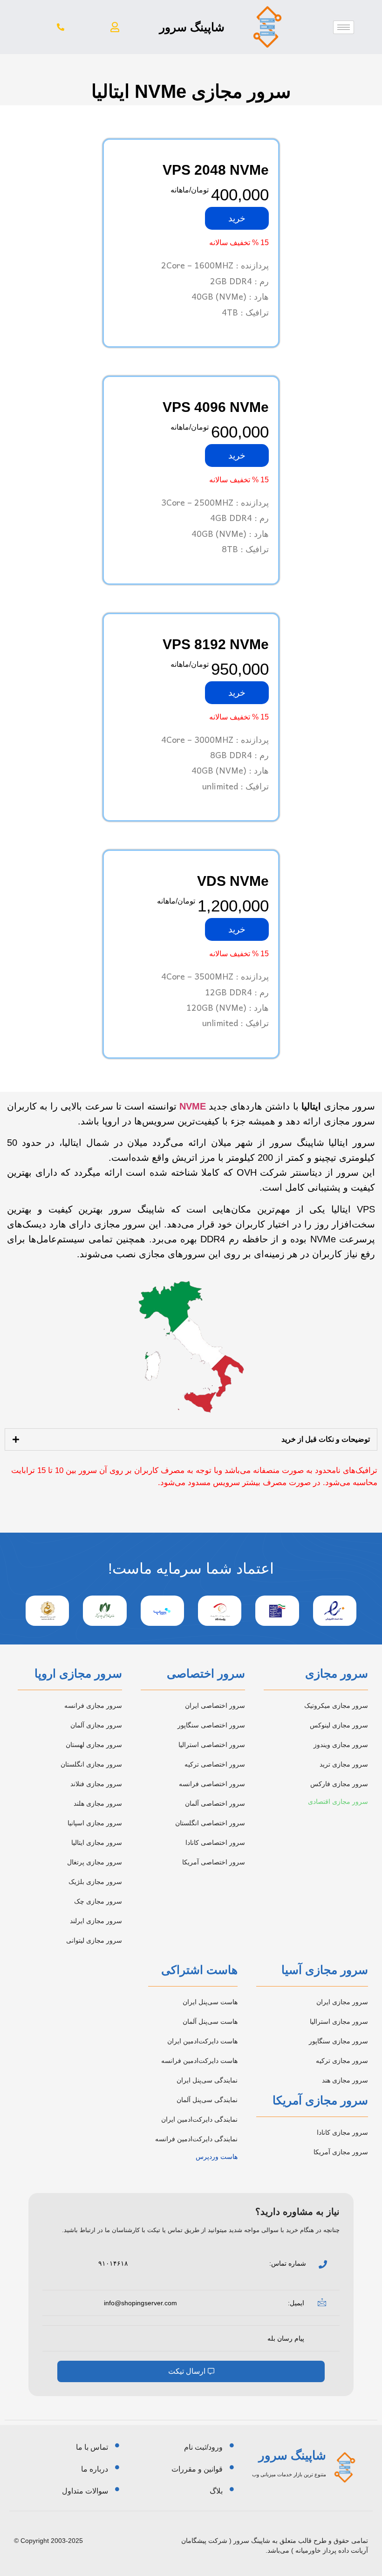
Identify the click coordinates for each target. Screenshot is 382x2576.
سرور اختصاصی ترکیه (215, 1764)
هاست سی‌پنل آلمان (210, 2021)
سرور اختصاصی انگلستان (210, 1823)
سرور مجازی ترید (344, 1764)
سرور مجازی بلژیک (95, 1882)
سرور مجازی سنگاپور (338, 2041)
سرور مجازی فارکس (339, 1784)
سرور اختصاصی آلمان (215, 1803)
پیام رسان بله (286, 2338)
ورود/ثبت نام (203, 2447)
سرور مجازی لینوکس (339, 1725)
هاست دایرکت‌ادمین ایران (202, 2041)
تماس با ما (92, 2447)
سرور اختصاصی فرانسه (212, 1784)
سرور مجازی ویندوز (341, 1745)
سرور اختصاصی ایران (215, 1706)
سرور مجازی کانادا (342, 2132)
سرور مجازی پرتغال (95, 1862)
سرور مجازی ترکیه (342, 2061)
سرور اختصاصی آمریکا (214, 1862)
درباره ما (95, 2469)
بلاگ (216, 2491)
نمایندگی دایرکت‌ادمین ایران (199, 2119)
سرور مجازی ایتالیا (97, 1843)
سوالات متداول (85, 2491)
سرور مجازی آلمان (96, 1725)
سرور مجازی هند (345, 2080)
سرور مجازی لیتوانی (94, 1940)
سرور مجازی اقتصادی (338, 1802)
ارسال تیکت (187, 2371)
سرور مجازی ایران (342, 2002)
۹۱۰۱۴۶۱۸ (113, 2263)
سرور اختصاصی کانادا (215, 1843)
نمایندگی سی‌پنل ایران (207, 2080)
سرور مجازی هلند (98, 1803)
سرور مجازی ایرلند (96, 1921)
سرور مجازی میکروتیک (336, 1706)
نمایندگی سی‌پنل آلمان (207, 2100)
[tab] (191, 1439)
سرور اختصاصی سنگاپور (211, 1725)
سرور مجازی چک (98, 1901)
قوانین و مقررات (197, 2469)
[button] (115, 27)
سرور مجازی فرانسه (93, 1706)
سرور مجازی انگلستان (91, 1764)
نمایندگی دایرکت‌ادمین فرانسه (196, 2139)
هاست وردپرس (217, 2157)
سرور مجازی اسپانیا (95, 1823)
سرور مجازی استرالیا (339, 2021)
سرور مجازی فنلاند (96, 1784)
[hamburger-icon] (344, 27)
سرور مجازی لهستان (94, 1745)
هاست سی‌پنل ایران (210, 2002)
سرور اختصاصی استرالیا (212, 1745)
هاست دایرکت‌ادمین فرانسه (199, 2061)
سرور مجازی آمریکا (341, 2152)
